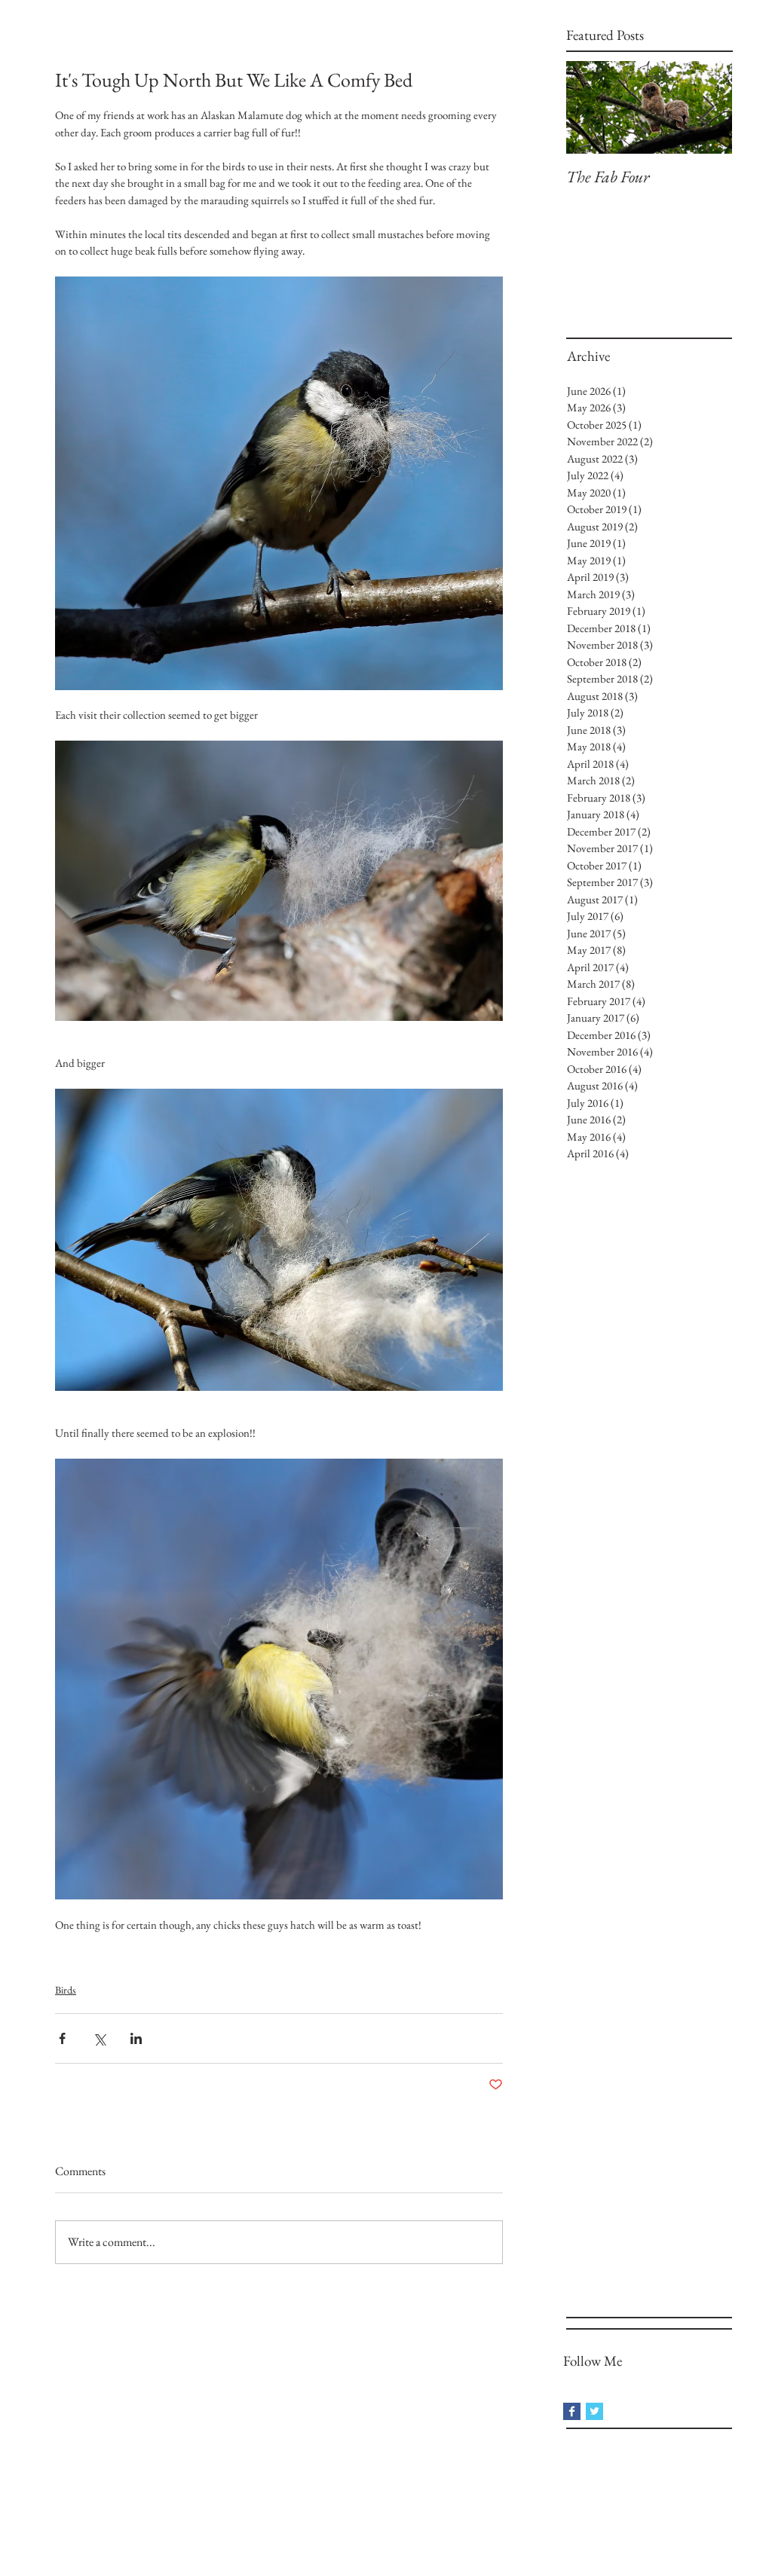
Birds (66, 1990)
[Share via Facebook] (62, 2038)
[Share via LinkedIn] (136, 2038)
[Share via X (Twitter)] (99, 2038)
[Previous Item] (590, 107)
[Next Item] (708, 107)
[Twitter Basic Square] (594, 2411)
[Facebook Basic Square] (572, 2411)
